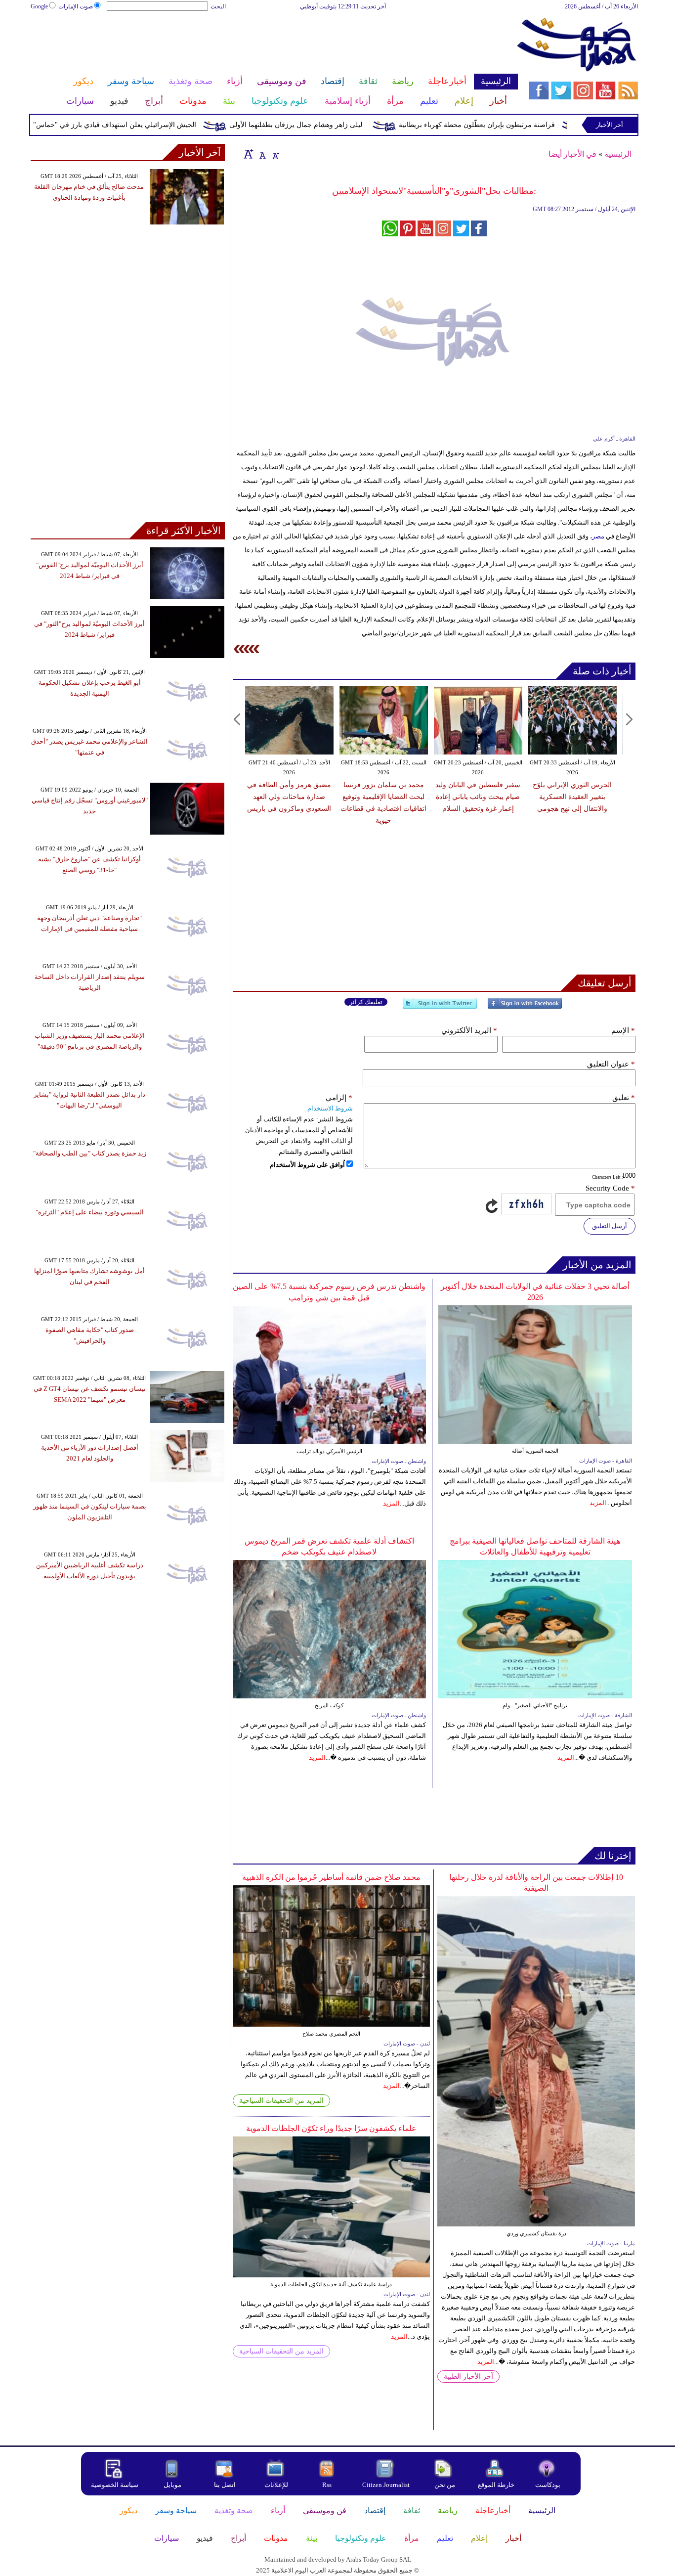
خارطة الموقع (496, 2485)
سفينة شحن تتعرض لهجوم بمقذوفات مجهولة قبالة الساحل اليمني (574, 797)
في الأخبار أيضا (572, 154)
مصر (598, 536)
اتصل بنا (225, 2485)
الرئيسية (618, 154)
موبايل (173, 2485)
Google (39, 6)
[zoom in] (249, 154)
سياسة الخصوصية (115, 2485)
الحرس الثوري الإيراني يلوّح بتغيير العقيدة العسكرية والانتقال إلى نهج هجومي (479, 797)
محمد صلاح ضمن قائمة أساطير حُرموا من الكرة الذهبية (331, 1877)
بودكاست (548, 2485)
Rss (328, 2485)
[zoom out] (275, 154)
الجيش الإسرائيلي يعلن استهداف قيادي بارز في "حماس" (153, 125)
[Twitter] (440, 1007)
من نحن (445, 2485)
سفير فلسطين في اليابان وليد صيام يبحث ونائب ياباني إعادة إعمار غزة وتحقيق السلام (385, 797)
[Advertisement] (274, 44)
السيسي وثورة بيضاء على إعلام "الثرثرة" (90, 1212)
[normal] (261, 154)
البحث (218, 6)
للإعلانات (276, 2485)
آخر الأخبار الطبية (468, 2376)
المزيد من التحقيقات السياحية (281, 2101)
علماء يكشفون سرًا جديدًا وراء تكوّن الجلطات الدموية (331, 2128)
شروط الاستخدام (330, 1108)
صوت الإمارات (76, 6)
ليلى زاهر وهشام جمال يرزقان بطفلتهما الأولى (334, 125)
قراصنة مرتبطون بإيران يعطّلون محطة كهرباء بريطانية (515, 125)
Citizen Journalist (386, 2485)
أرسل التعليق (610, 1226)
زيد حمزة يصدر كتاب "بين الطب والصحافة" (90, 1153)
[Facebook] (525, 1007)
